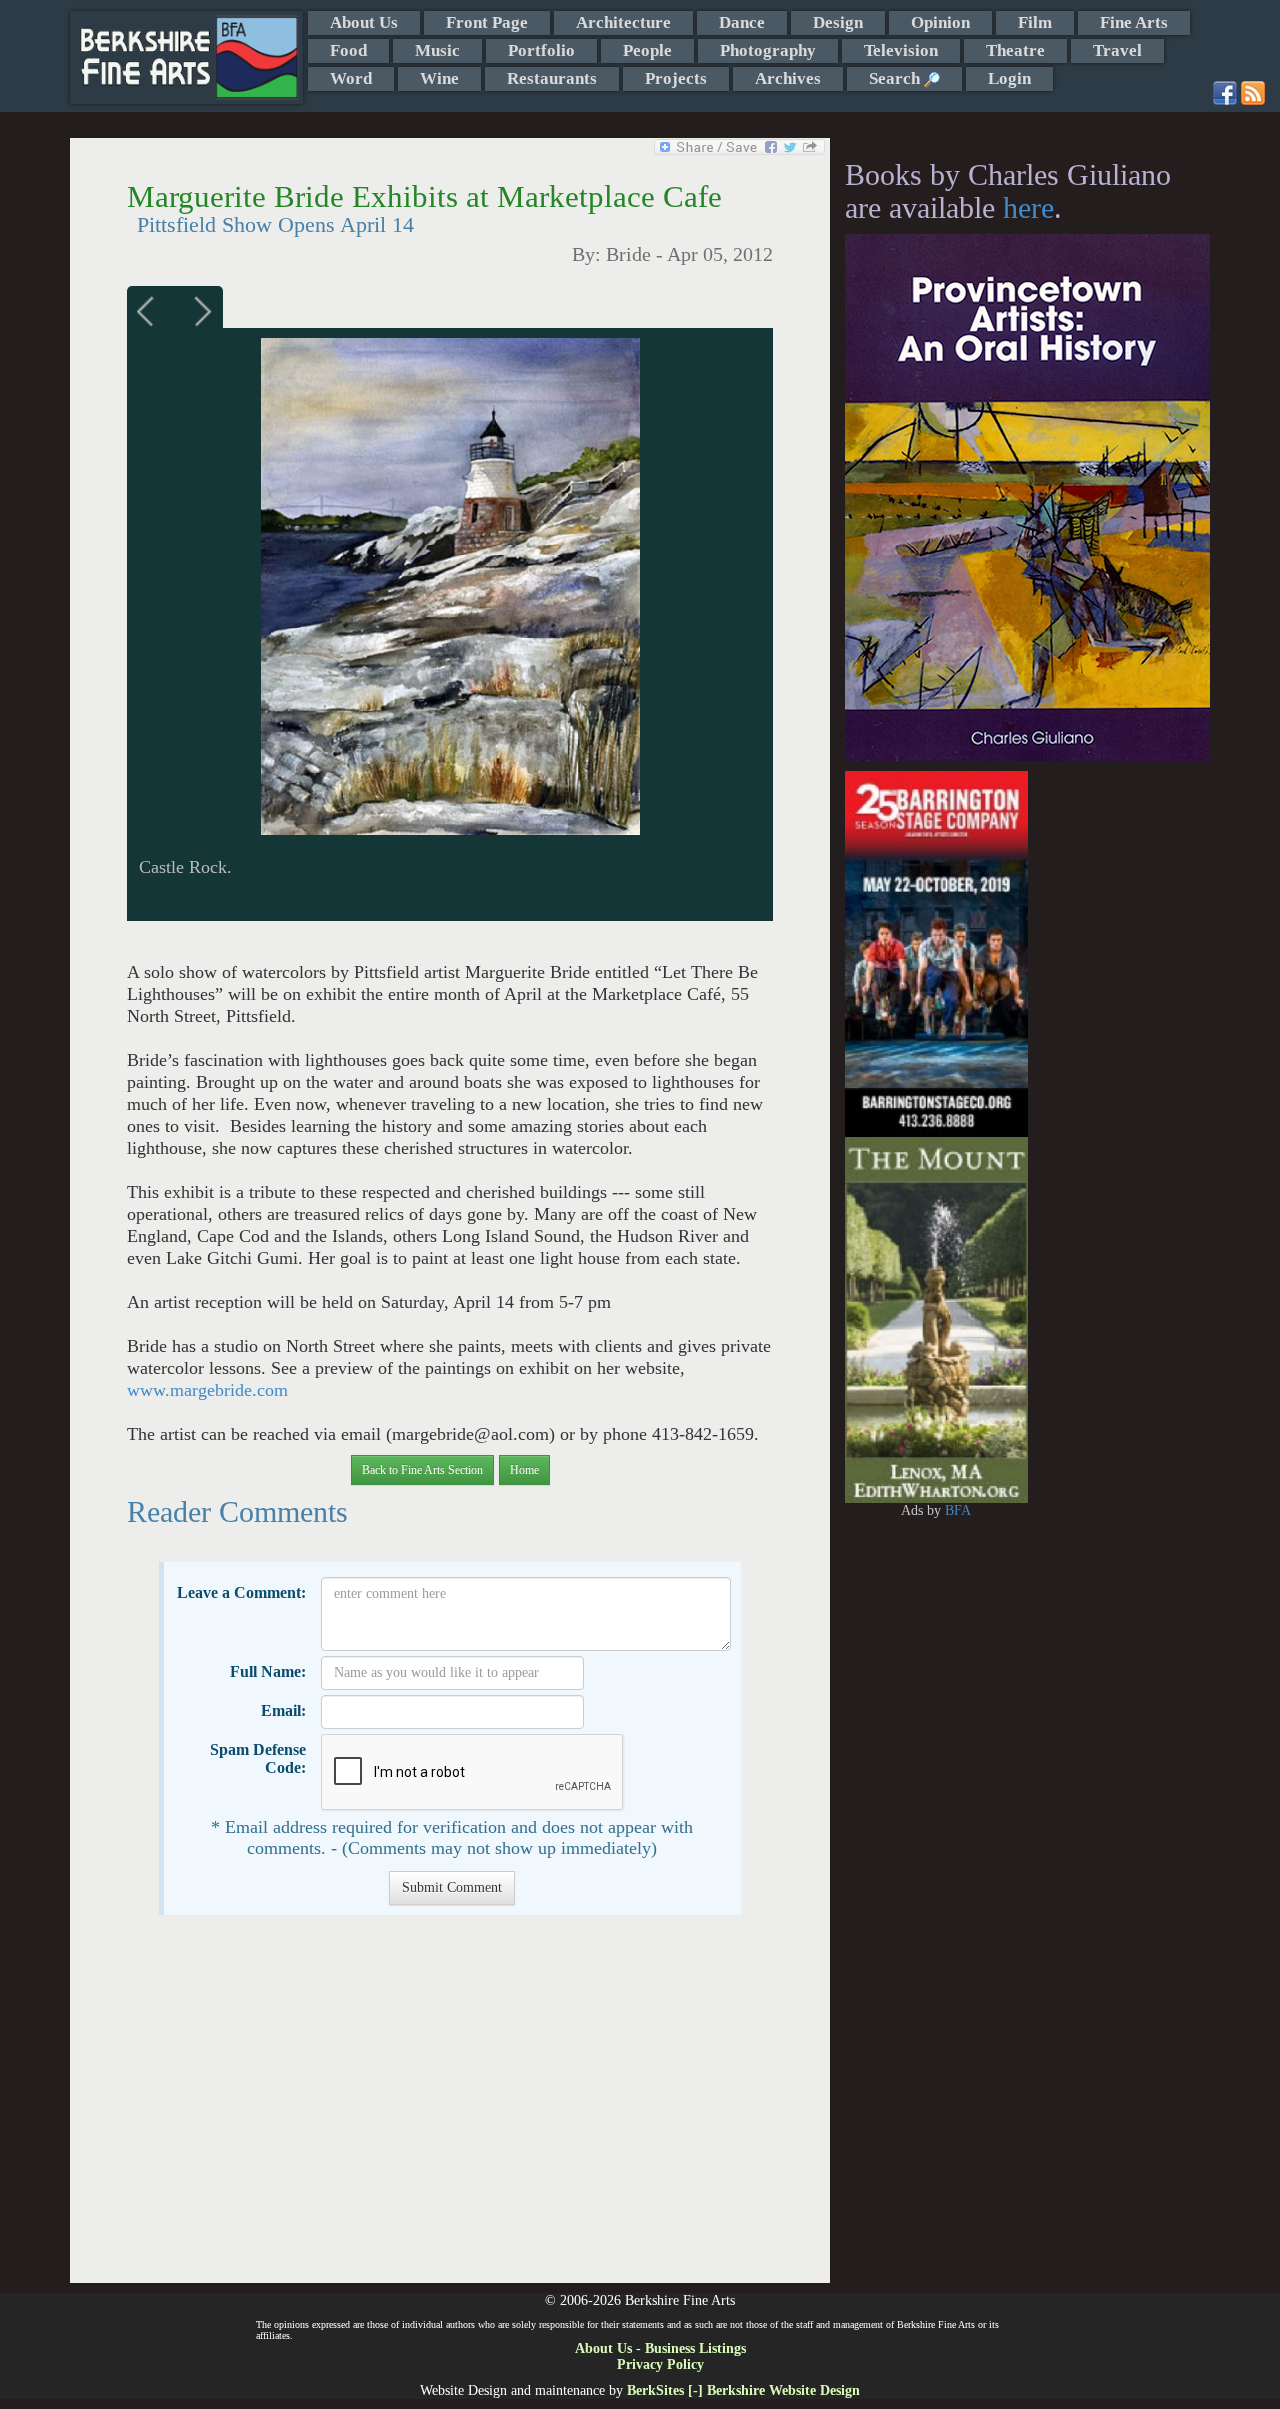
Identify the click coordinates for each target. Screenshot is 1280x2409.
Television (901, 50)
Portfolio (541, 50)
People (647, 50)
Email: (283, 1710)
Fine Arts (1134, 22)
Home (524, 1470)
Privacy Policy (660, 2364)
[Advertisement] (449, 2109)
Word (351, 78)
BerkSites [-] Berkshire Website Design (743, 2390)
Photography (768, 50)
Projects (676, 78)
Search (896, 78)
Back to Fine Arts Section (422, 1470)
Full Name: (268, 1671)
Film (1035, 22)
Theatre (1015, 50)
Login (1009, 78)
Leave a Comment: (241, 1592)
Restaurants (552, 78)
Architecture (623, 22)
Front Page (487, 22)
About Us (364, 22)
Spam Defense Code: (258, 1758)
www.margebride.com (207, 1390)
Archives (788, 78)
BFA (958, 1510)
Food (348, 50)
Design (838, 22)
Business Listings (695, 2348)
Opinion (940, 22)
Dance (742, 22)
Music (437, 50)
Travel (1117, 50)
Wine (439, 78)
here (1028, 207)
